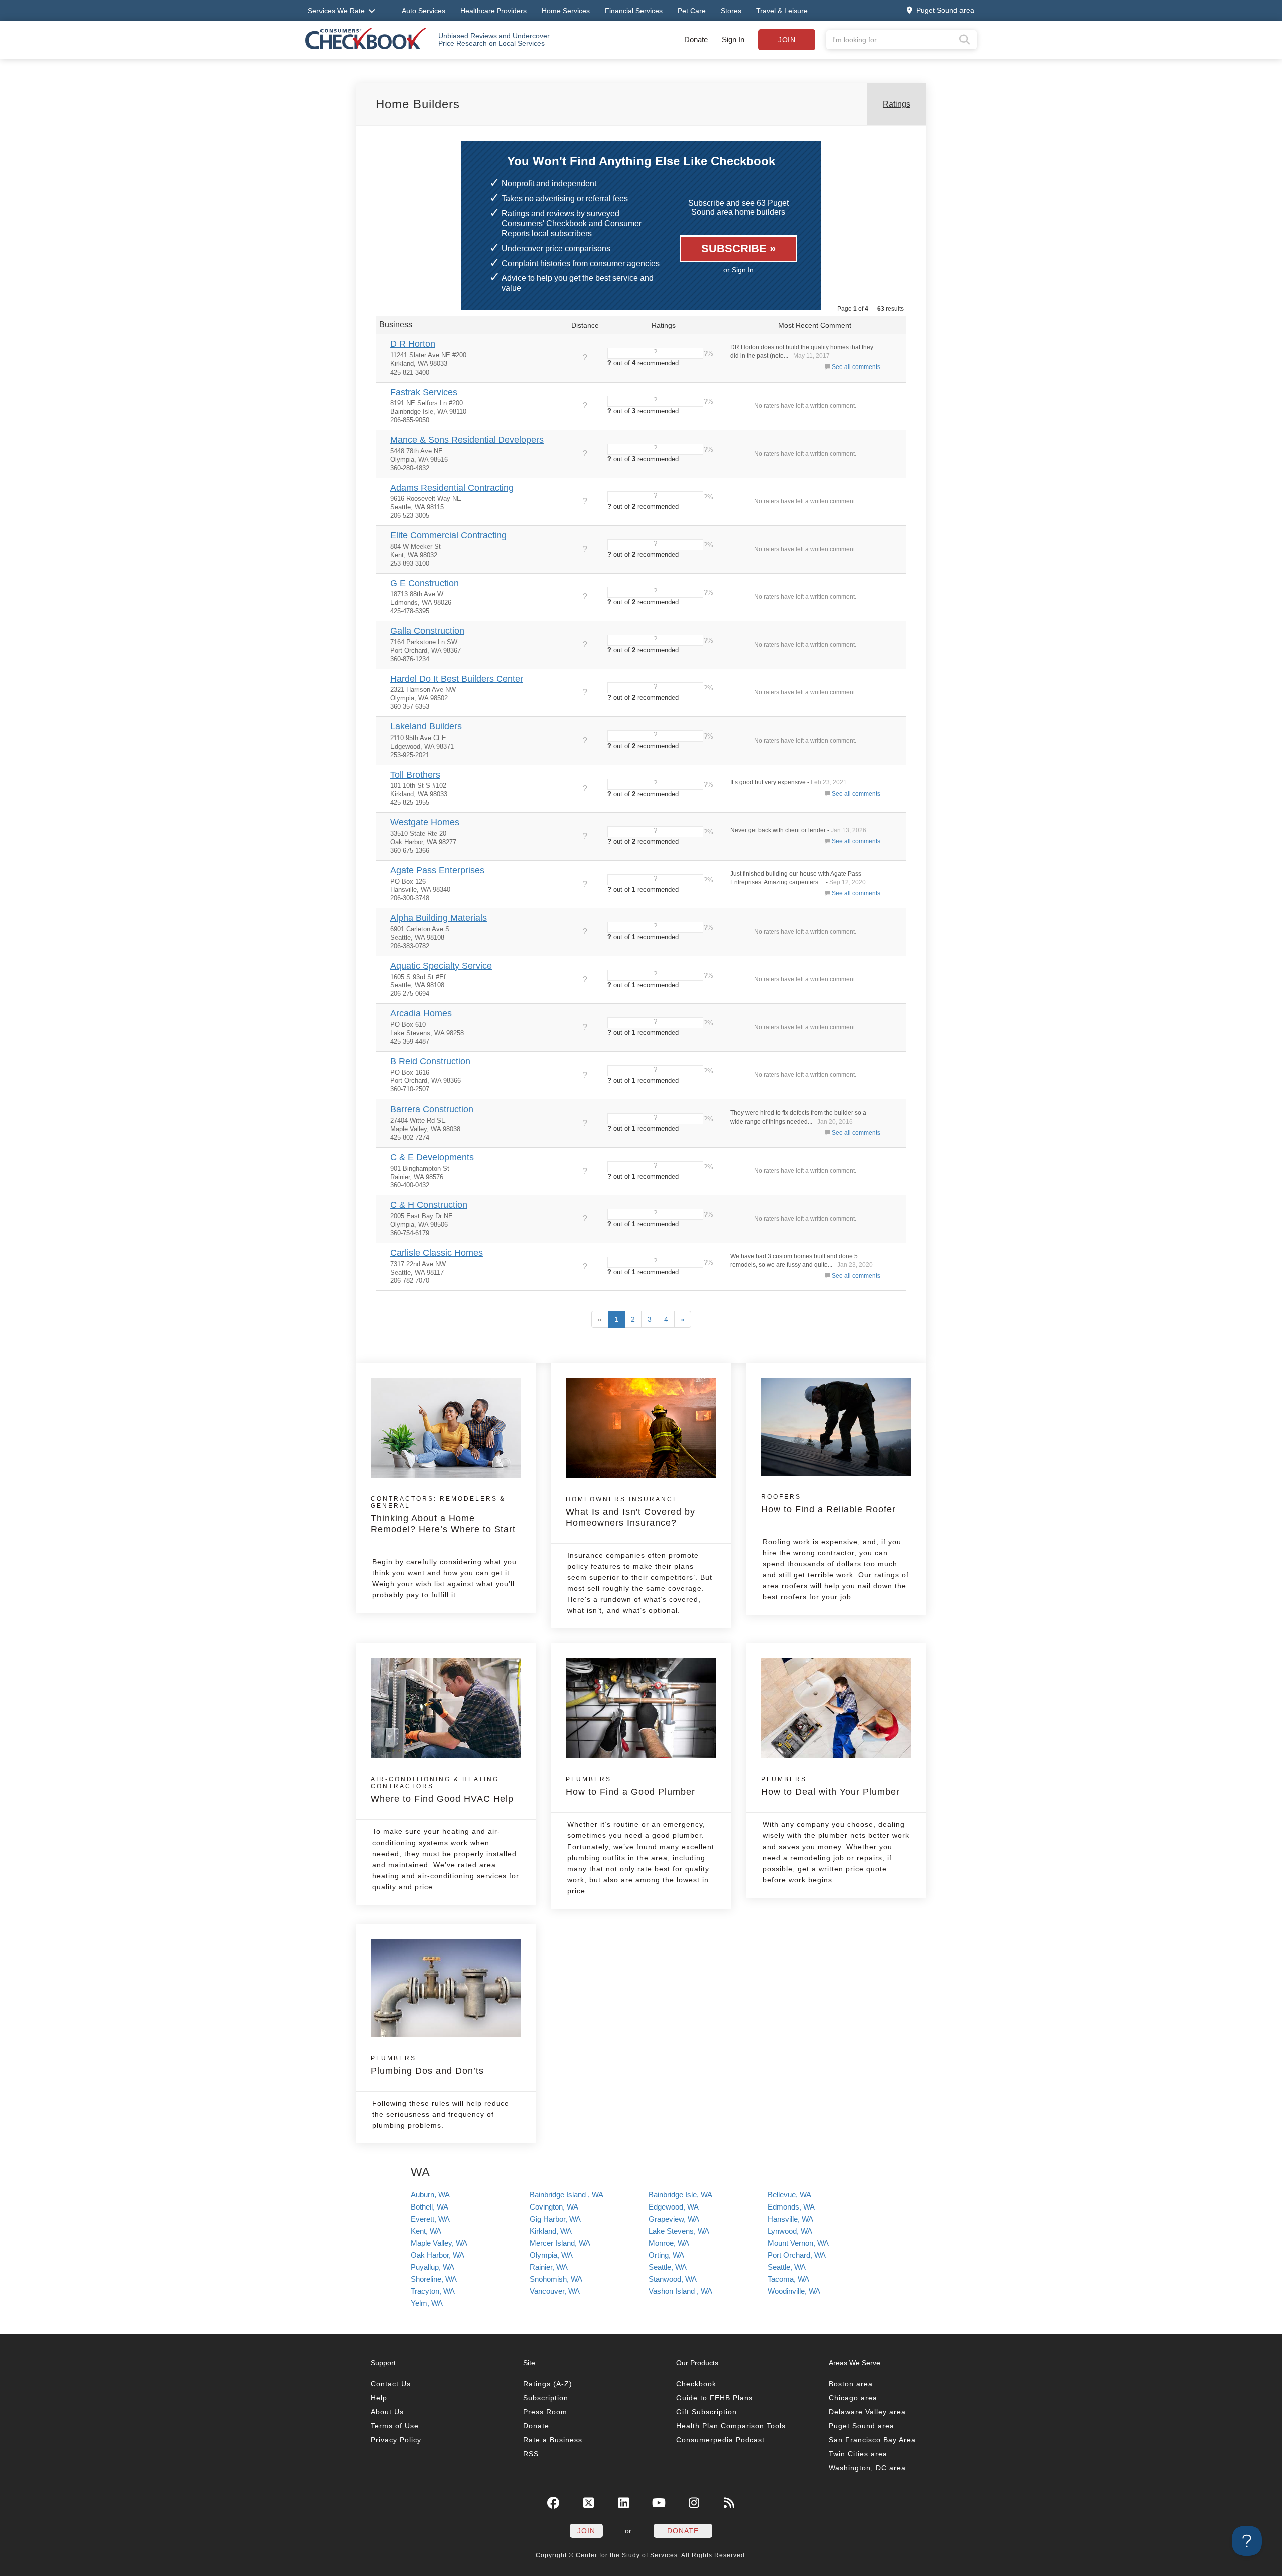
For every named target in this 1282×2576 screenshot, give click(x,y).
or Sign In (738, 270)
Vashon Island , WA (680, 2291)
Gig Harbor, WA (555, 2219)
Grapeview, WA (674, 2219)
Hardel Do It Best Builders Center (457, 679)
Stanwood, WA (673, 2279)
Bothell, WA (429, 2207)
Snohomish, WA (556, 2279)
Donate (696, 39)
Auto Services (423, 11)
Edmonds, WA (791, 2207)
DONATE (683, 2531)
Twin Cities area (858, 2454)
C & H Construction (429, 1205)
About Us (387, 2412)
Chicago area (853, 2398)
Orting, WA (666, 2255)
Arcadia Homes (421, 1013)
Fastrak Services (424, 392)
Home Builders (418, 104)
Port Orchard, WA (797, 2255)
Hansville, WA (790, 2219)
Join (787, 40)
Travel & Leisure (782, 11)
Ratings (897, 104)
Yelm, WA (427, 2303)
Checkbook (696, 2384)
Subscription (546, 2398)
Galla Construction (427, 631)
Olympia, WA (551, 2255)
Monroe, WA (669, 2243)
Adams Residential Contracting (452, 488)
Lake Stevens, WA (679, 2231)
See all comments (856, 367)
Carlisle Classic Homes (436, 1253)
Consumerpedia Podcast (720, 2440)
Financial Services (634, 11)
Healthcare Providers (494, 11)
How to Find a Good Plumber (630, 1786)
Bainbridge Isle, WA (680, 2195)
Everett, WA (430, 2219)
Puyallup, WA (432, 2267)
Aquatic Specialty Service (441, 966)
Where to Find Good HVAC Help (442, 1790)
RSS (531, 2454)
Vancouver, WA (555, 2291)
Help (379, 2398)
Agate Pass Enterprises (437, 870)
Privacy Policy (396, 2440)
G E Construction (424, 583)
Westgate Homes (425, 822)
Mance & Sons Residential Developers (467, 440)
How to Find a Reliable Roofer (829, 1504)
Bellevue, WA (789, 2195)
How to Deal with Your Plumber (831, 1786)
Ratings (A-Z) (548, 2384)
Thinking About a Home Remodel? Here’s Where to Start (443, 1515)
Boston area (851, 2384)
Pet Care (692, 11)
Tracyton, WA (433, 2291)
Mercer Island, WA (560, 2243)
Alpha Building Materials (438, 918)
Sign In (733, 39)
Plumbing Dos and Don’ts (427, 2065)
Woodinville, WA (794, 2291)
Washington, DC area (867, 2468)
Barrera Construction (432, 1109)
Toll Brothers (415, 775)
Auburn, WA (430, 2195)
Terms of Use (395, 2426)
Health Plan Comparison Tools (731, 2426)
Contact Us (391, 2384)
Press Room (545, 2412)
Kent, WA (426, 2231)
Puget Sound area (862, 2426)
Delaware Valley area (867, 2412)
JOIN (586, 2531)
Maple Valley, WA (439, 2243)
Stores (731, 11)
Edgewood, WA (674, 2207)
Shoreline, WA (434, 2279)
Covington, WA (554, 2207)
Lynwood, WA (790, 2231)
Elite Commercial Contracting (448, 535)
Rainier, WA (549, 2267)
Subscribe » (738, 249)
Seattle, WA (668, 2267)
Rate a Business (553, 2440)
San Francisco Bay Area (872, 2440)
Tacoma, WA (788, 2279)
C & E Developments (432, 1157)
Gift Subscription (706, 2412)
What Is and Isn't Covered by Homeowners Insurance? (630, 1512)
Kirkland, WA (551, 2231)
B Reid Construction (430, 1061)
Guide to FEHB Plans (714, 2398)
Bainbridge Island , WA (567, 2195)
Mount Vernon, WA (798, 2243)
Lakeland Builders (426, 726)
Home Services (566, 11)
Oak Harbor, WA (437, 2255)
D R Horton (413, 344)
